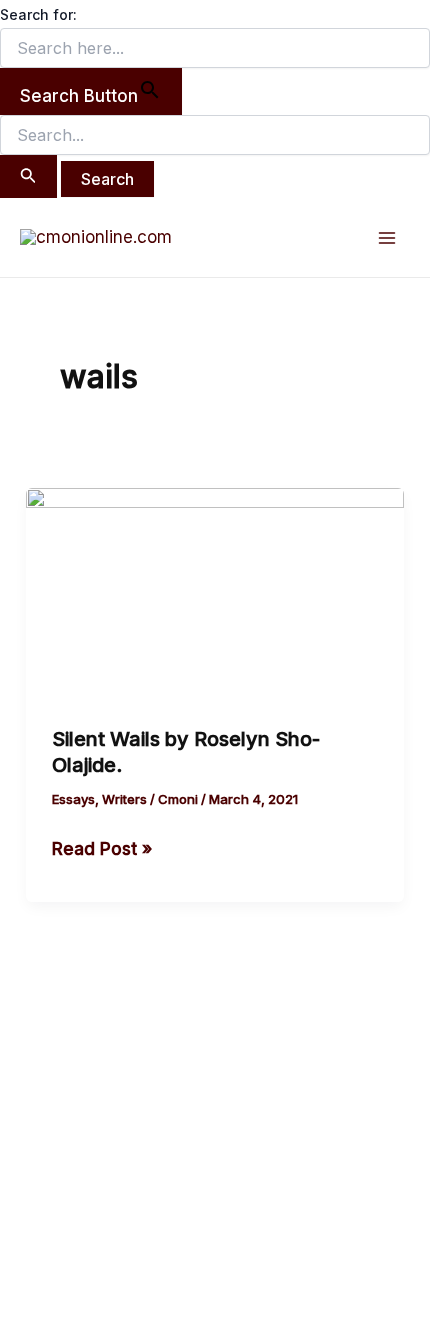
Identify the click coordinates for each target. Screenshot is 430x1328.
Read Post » (102, 847)
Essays (73, 799)
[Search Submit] (28, 176)
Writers (124, 799)
